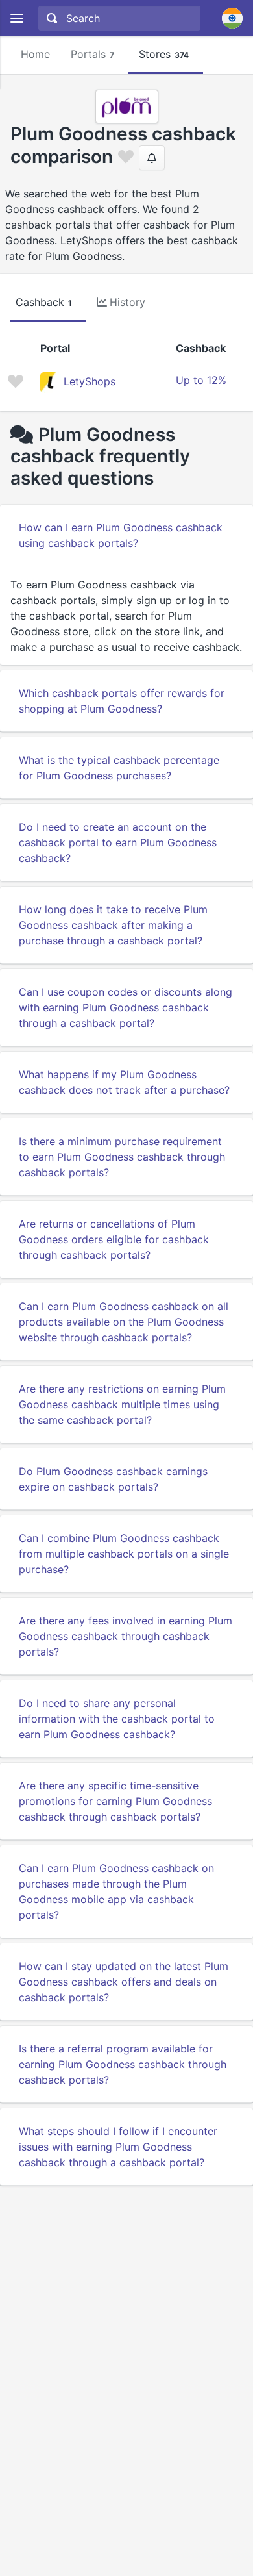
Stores (164, 54)
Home (35, 54)
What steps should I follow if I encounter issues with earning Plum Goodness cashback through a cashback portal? (118, 2147)
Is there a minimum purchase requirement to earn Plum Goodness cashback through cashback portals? (122, 1157)
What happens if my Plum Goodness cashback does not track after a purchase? (124, 1082)
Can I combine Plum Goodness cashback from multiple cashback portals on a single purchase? (124, 1554)
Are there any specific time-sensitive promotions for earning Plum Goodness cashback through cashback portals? (115, 1801)
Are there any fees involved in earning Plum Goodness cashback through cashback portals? (126, 1636)
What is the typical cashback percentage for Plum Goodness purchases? (119, 768)
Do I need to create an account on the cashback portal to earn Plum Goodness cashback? (118, 842)
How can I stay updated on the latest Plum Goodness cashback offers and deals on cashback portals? (124, 1982)
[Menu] (17, 19)
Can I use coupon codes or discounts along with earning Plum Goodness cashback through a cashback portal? (126, 1007)
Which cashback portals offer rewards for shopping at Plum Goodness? (122, 701)
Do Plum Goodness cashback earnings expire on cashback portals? (113, 1479)
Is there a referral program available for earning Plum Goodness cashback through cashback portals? (123, 2064)
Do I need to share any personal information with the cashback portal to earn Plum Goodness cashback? (117, 1719)
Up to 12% (201, 380)
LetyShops (90, 381)
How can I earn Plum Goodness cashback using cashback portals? (121, 535)
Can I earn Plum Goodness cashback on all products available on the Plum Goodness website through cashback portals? (124, 1322)
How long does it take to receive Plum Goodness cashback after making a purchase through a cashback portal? (113, 925)
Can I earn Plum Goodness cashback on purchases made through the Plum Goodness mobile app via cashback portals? (116, 1891)
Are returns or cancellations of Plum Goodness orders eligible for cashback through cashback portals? (114, 1239)
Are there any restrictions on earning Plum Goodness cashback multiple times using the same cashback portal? (122, 1404)
